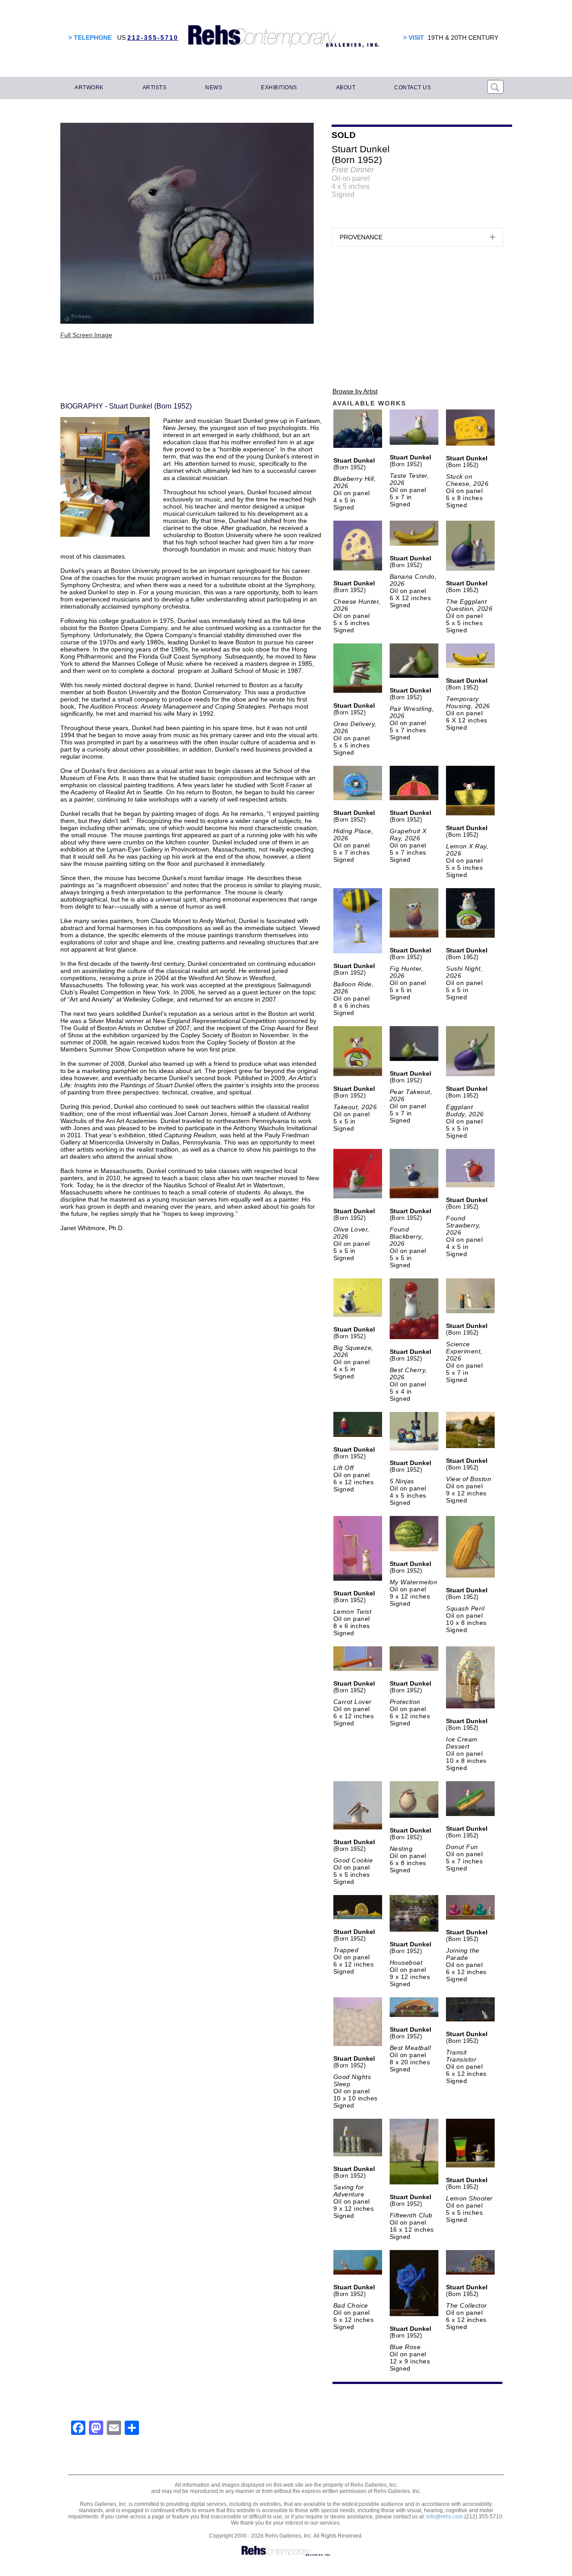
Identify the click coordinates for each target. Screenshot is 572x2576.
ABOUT (346, 88)
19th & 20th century (463, 38)
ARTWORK (89, 88)
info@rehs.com (445, 2517)
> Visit (414, 38)
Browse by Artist (355, 391)
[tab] (417, 237)
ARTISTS (155, 88)
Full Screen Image (86, 335)
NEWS (214, 88)
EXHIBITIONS (279, 88)
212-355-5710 (153, 38)
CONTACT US (412, 88)
